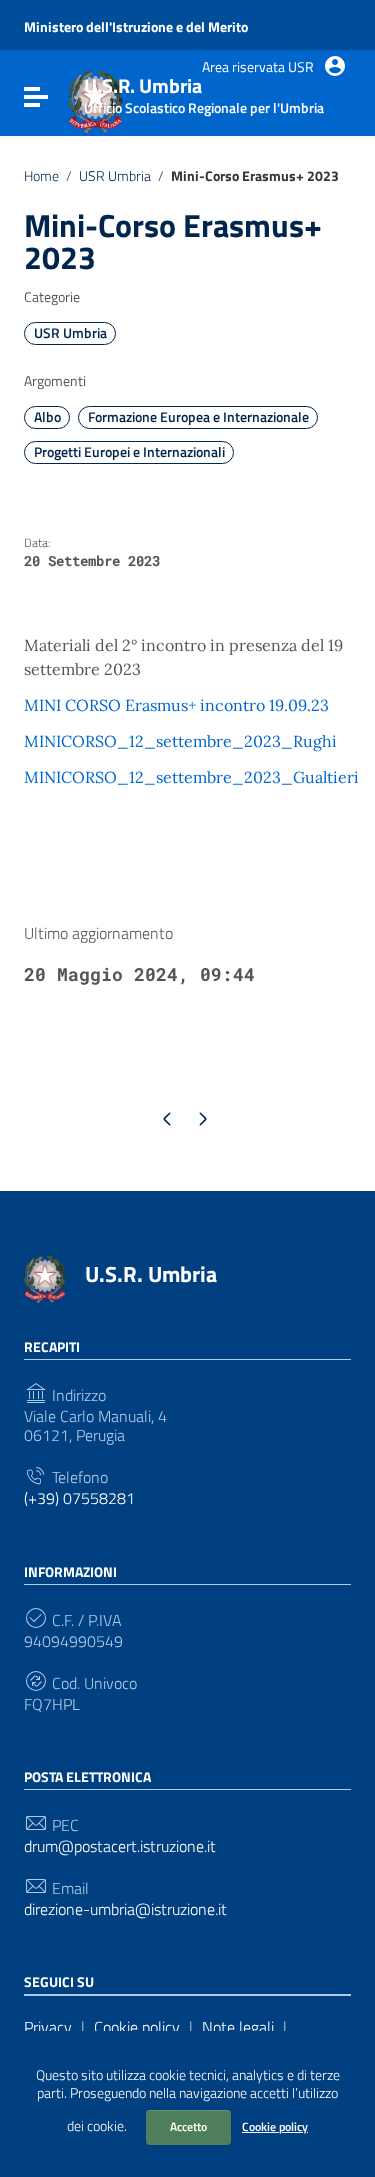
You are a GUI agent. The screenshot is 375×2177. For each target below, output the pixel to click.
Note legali (238, 2027)
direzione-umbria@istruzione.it (125, 1909)
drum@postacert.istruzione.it (120, 1846)
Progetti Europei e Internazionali (129, 452)
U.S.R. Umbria (151, 1274)
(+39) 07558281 (79, 1498)
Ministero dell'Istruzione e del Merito (136, 27)
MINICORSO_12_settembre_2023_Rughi (180, 741)
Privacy (48, 2027)
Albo (47, 417)
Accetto (188, 2126)
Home (41, 176)
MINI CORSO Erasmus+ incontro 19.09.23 (176, 705)
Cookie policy (275, 2126)
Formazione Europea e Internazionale (198, 417)
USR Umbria (115, 176)
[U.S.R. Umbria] (45, 1277)
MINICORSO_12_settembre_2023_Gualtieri (191, 777)
